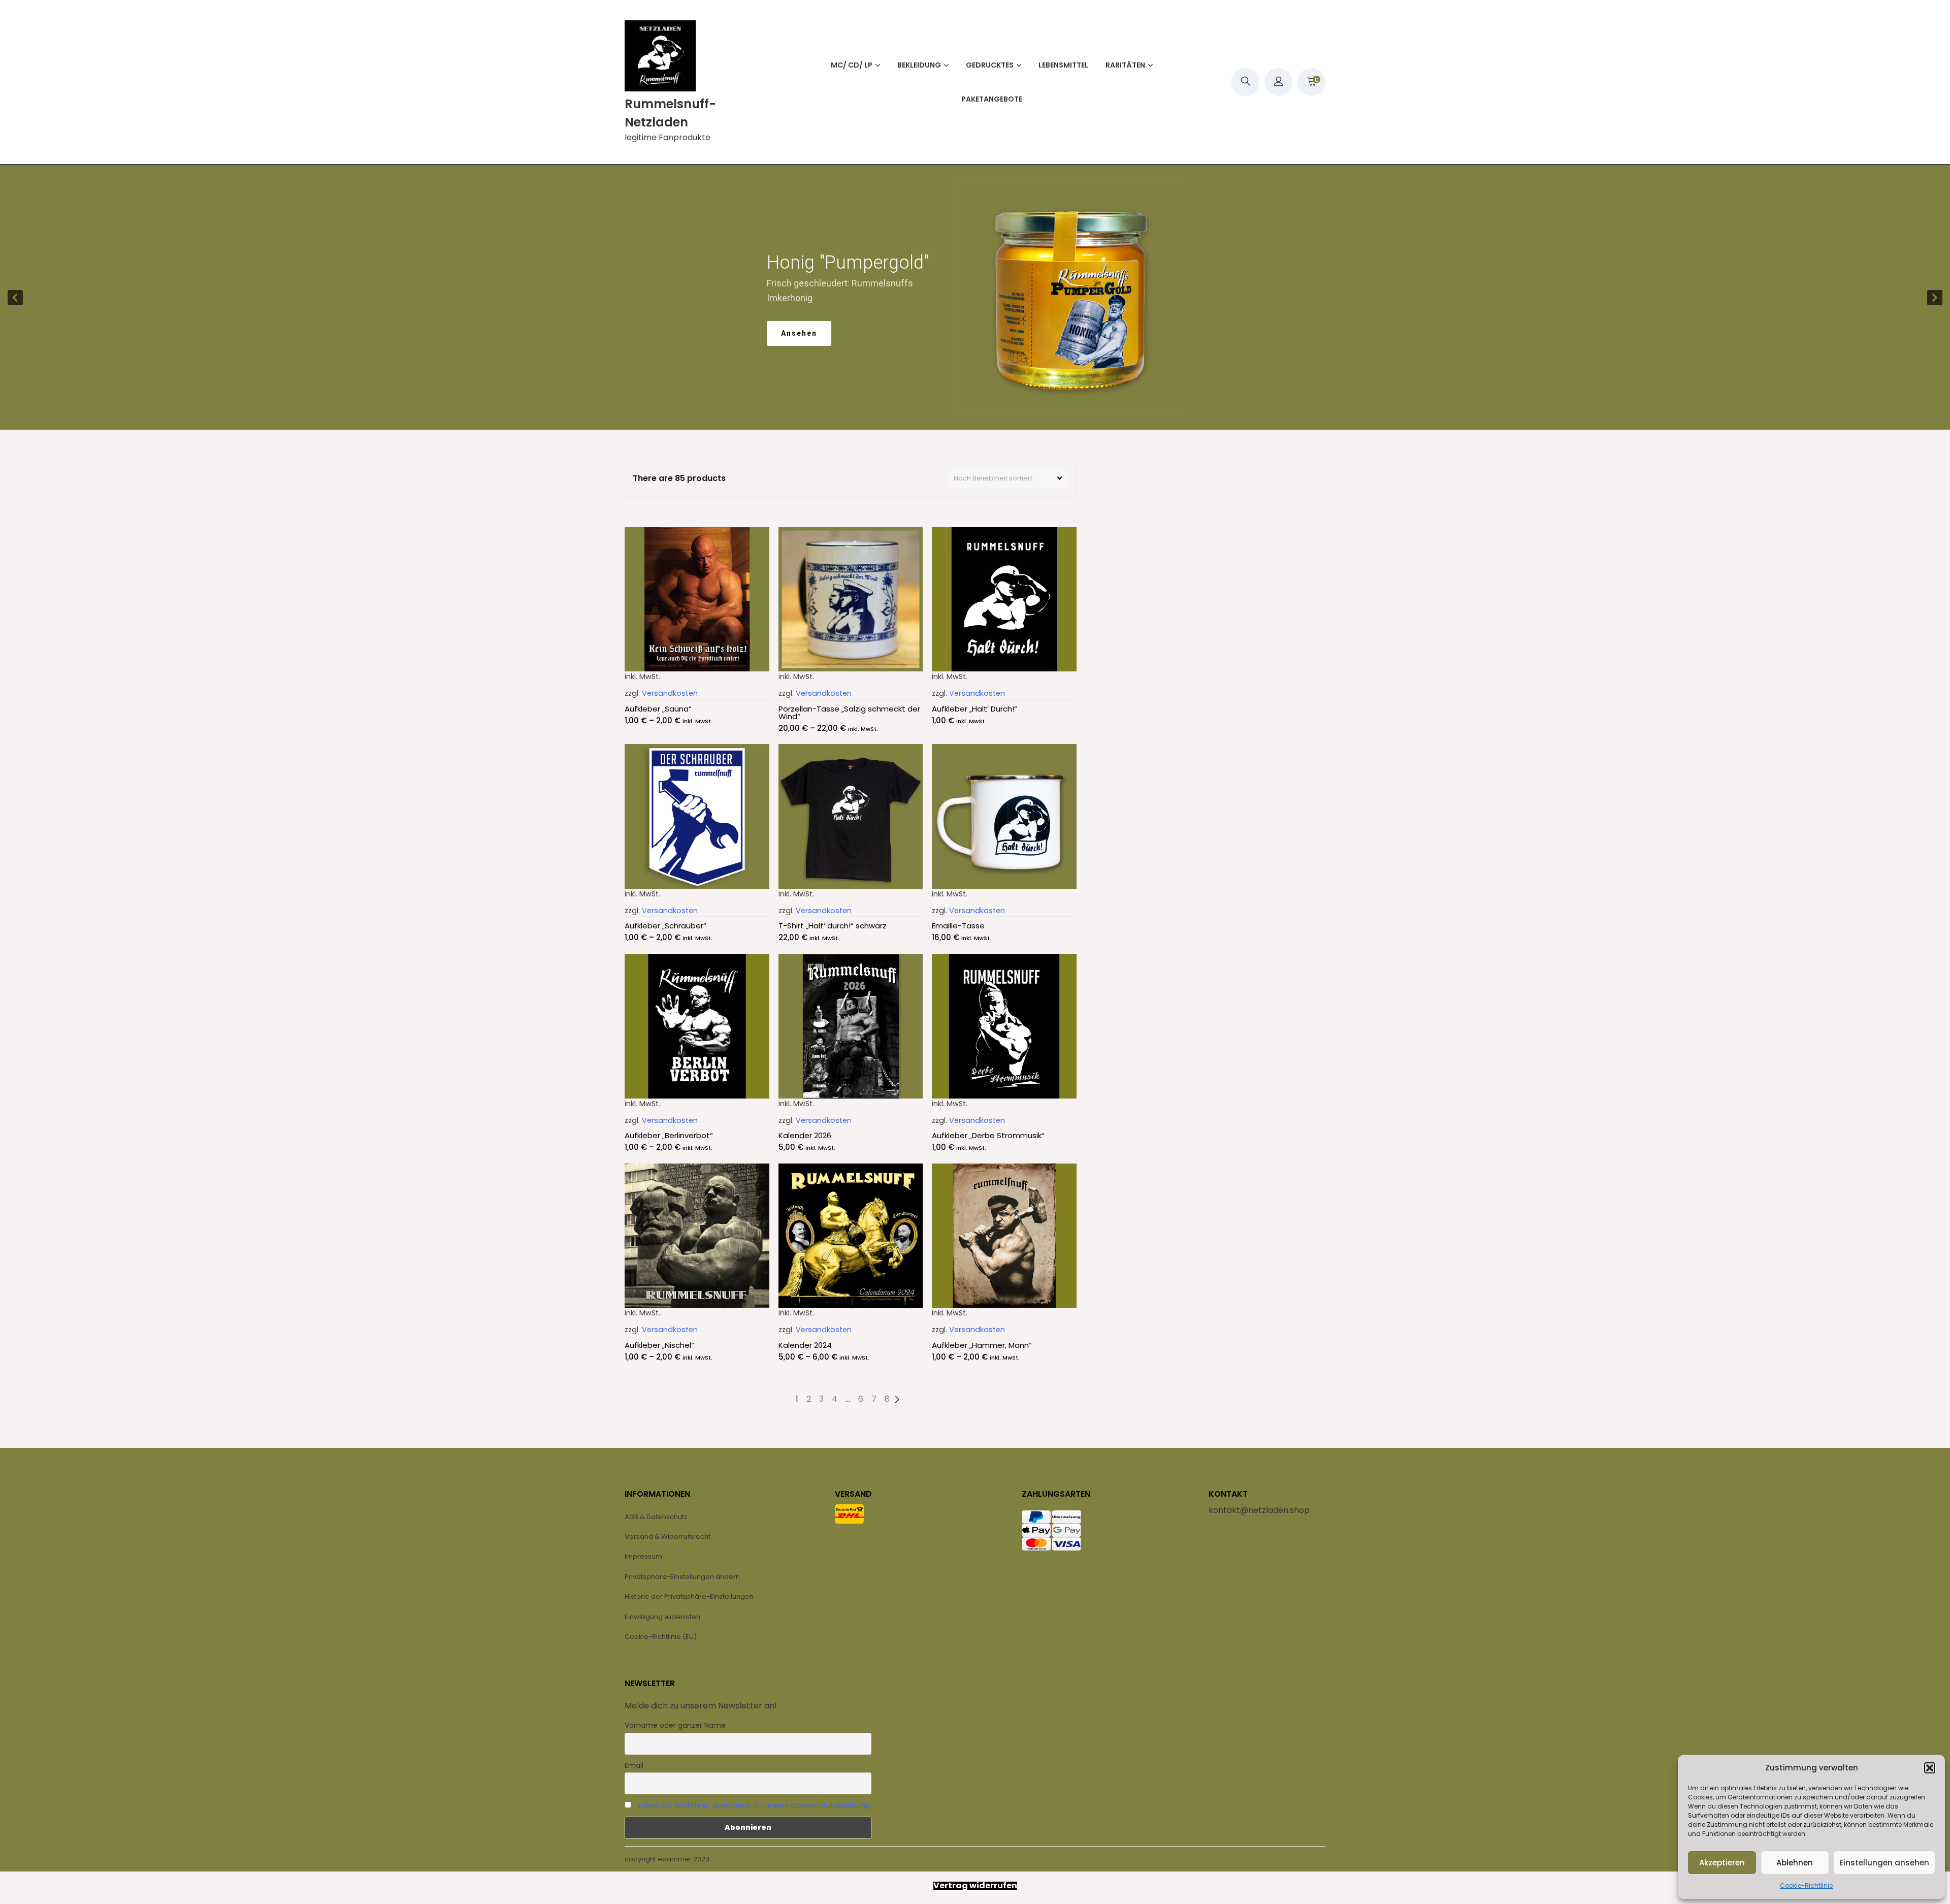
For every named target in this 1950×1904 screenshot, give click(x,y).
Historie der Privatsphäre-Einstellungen (689, 1596)
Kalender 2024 (805, 1345)
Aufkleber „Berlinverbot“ (669, 1135)
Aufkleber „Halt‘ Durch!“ (974, 709)
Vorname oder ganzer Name (675, 1725)
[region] (975, 297)
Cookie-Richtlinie (1806, 1885)
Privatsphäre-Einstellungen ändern (682, 1577)
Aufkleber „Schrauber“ (665, 926)
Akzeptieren (1722, 1863)
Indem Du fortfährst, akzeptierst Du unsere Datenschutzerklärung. (754, 1805)
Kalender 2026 (805, 1135)
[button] (1930, 1768)
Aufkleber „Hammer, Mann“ (982, 1345)
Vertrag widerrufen (975, 1886)
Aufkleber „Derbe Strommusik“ (988, 1135)
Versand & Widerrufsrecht (668, 1537)
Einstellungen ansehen (1884, 1863)
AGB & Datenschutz (656, 1517)
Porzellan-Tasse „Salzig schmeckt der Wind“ (849, 713)
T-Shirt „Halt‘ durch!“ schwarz (833, 926)
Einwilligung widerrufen (662, 1617)
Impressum (643, 1556)
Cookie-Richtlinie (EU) (661, 1637)
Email (634, 1765)
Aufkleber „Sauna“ (658, 709)
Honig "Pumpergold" (837, 263)
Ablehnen (1795, 1863)
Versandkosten (670, 693)
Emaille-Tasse (958, 926)
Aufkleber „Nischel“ (659, 1345)
